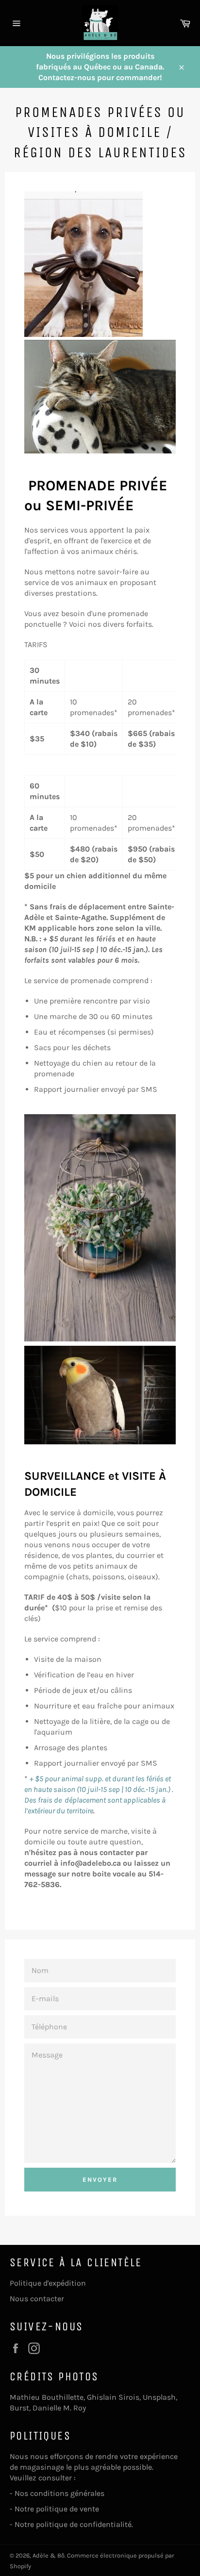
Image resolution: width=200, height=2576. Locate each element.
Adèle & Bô (49, 2555)
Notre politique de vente (57, 2509)
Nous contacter (37, 2299)
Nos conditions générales (60, 2493)
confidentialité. (107, 2524)
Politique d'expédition (48, 2283)
